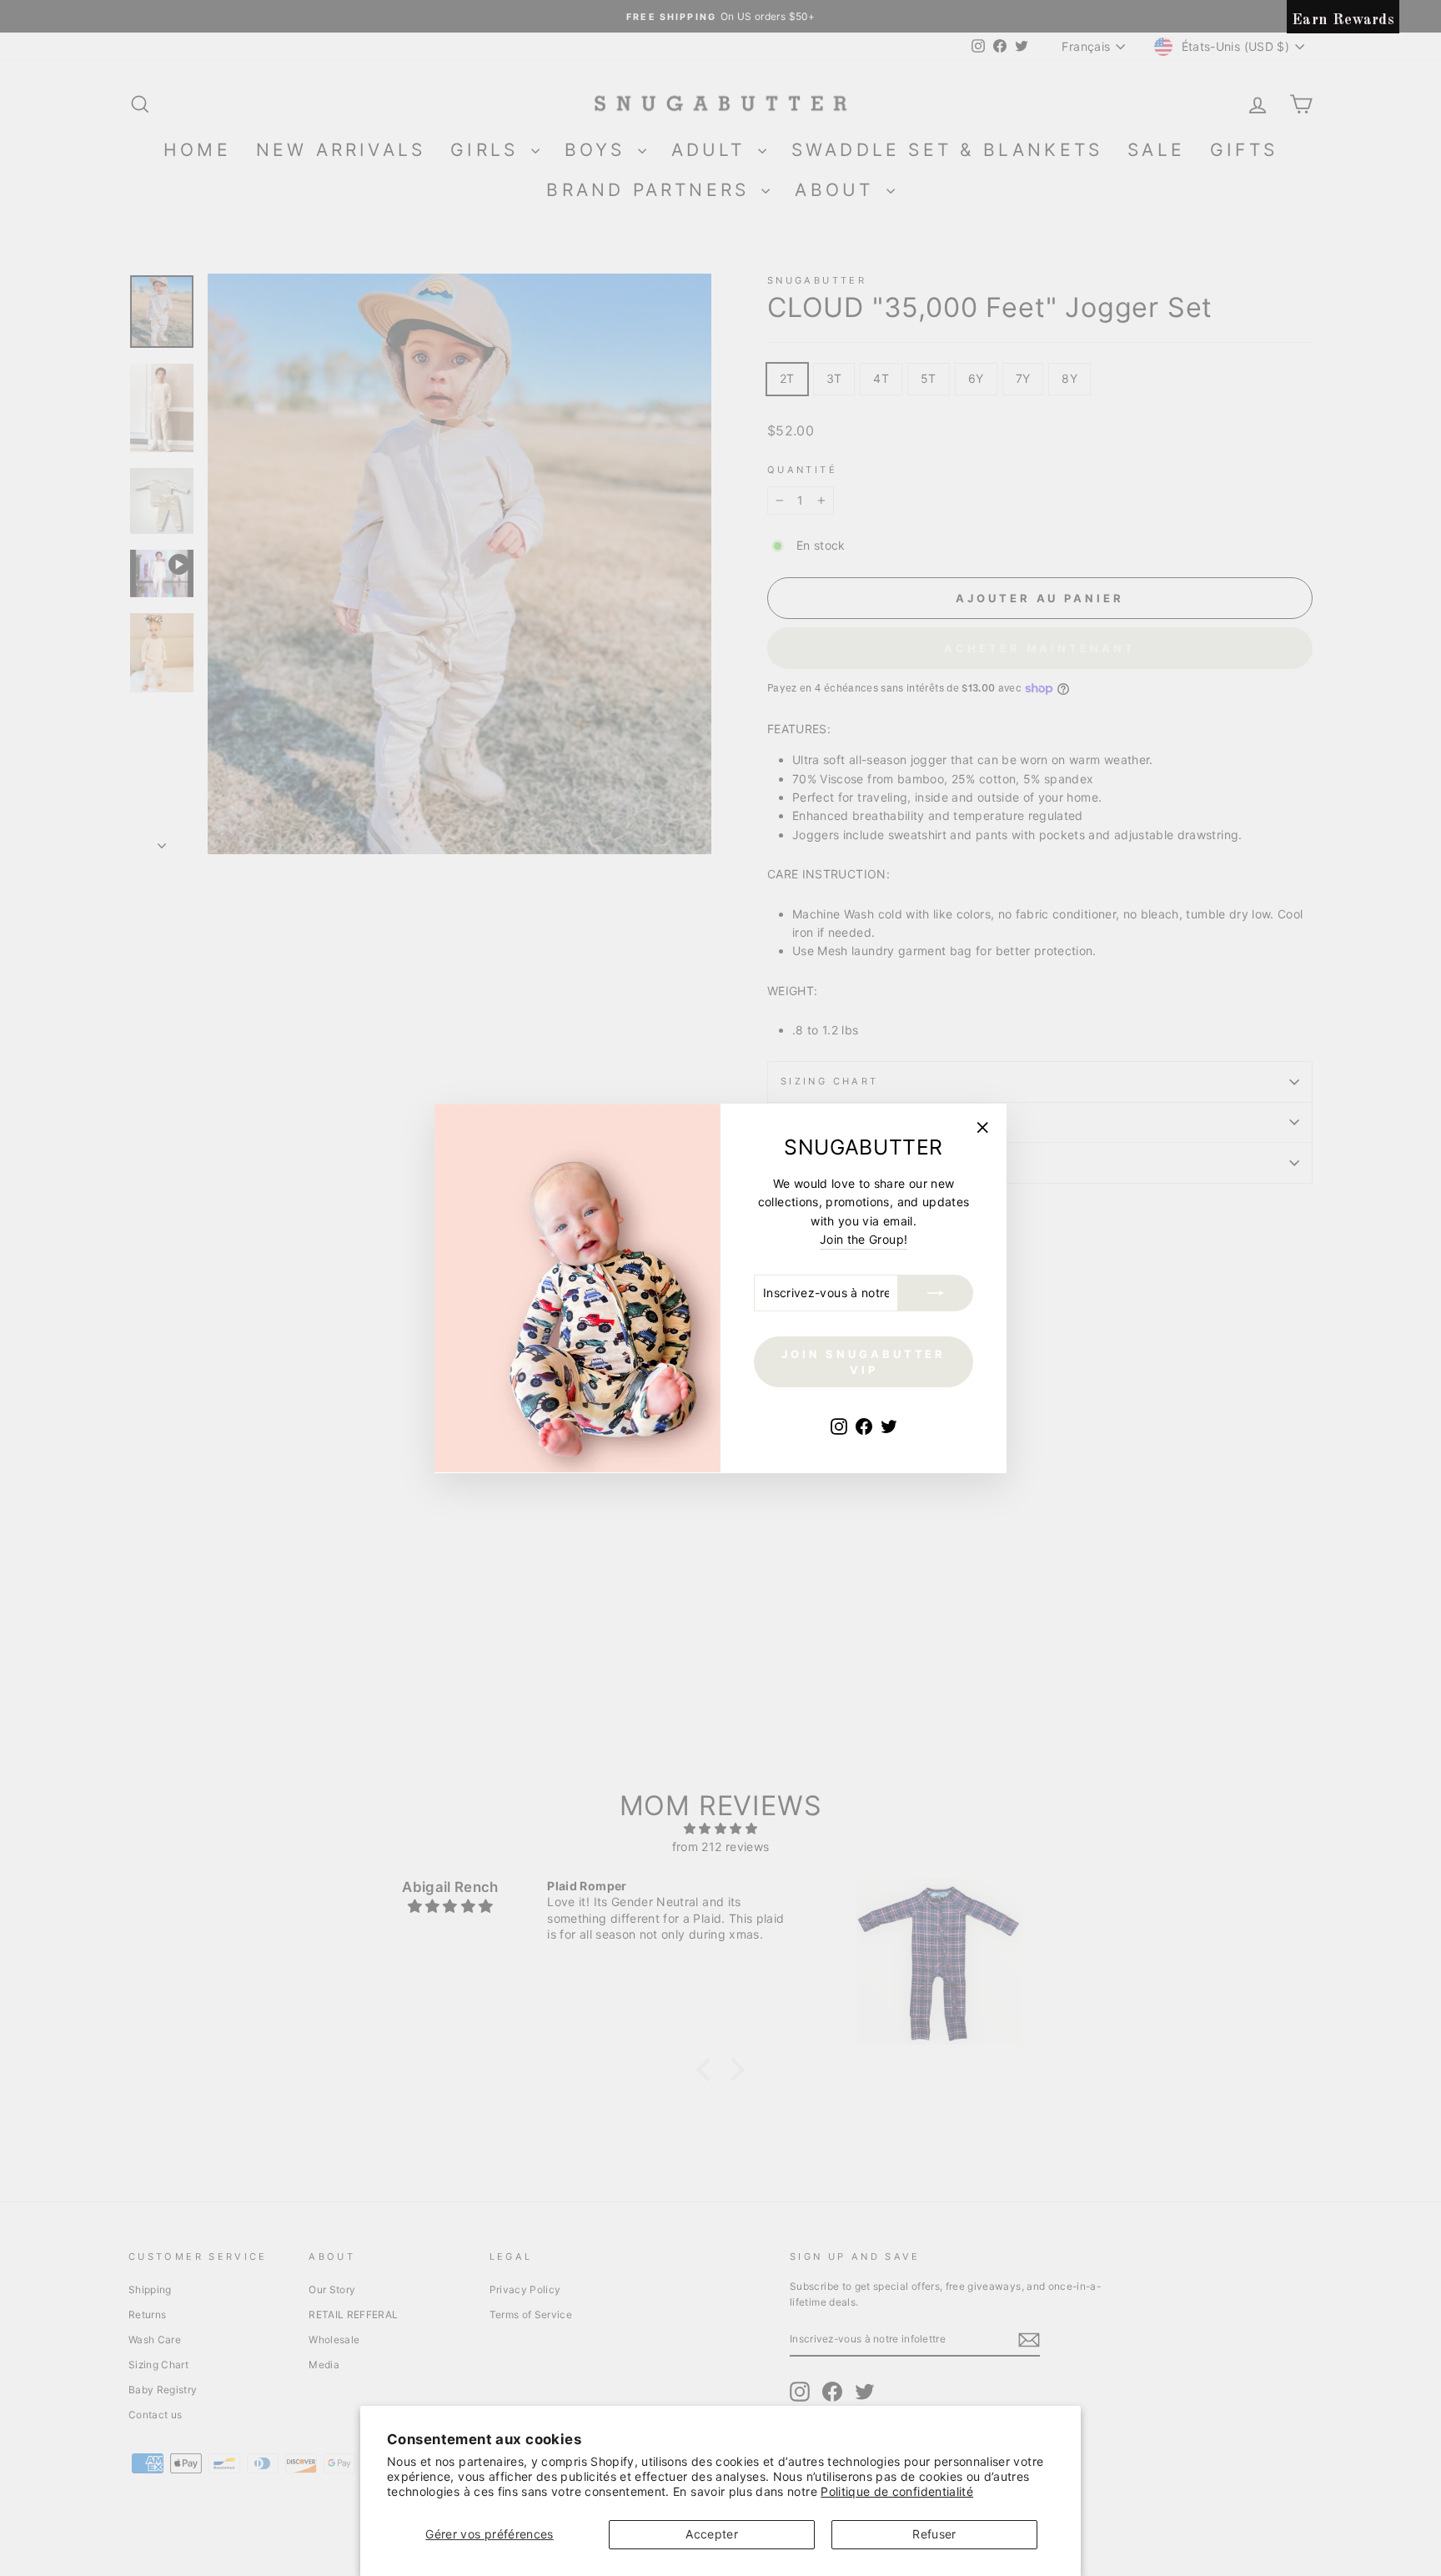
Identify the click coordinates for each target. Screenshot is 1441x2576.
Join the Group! (864, 1239)
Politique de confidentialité (897, 2491)
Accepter (712, 2534)
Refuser (934, 2534)
